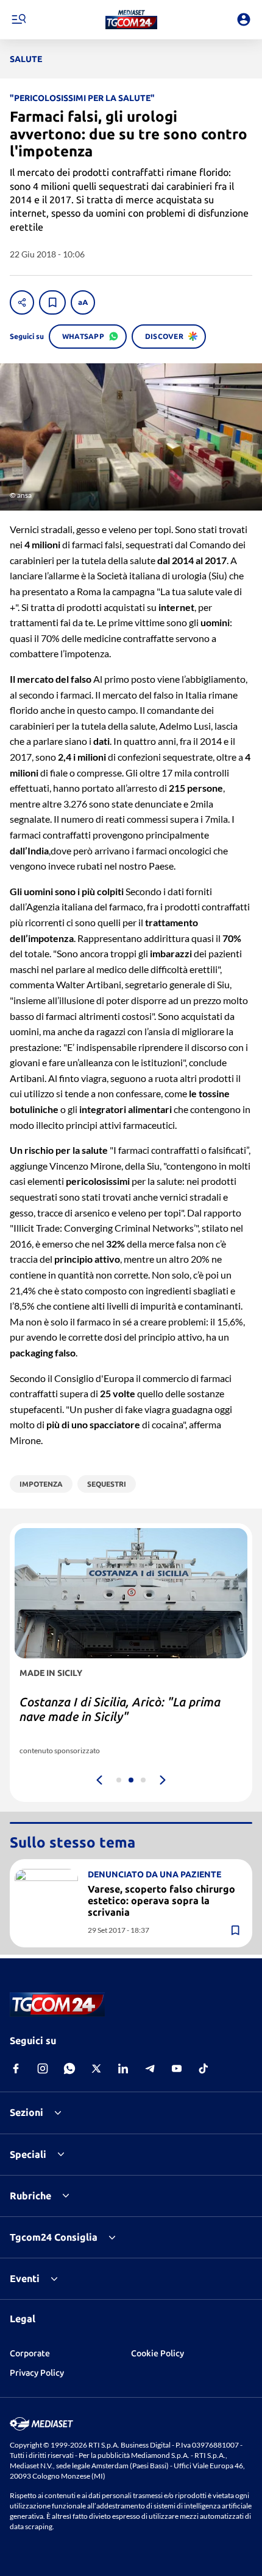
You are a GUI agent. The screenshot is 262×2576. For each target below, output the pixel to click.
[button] (131, 19)
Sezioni (27, 2112)
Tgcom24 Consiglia (54, 2237)
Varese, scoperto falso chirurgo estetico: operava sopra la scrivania (161, 1901)
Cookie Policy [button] (158, 2353)
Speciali (28, 2154)
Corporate (30, 2353)
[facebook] (16, 2068)
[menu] (18, 19)
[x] (96, 2068)
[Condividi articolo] (22, 302)
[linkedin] (123, 2068)
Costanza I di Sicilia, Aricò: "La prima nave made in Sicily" (120, 1709)
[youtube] (177, 2068)
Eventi (25, 2278)
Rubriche (30, 2196)
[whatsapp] (69, 2068)
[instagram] (43, 2068)
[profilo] (244, 19)
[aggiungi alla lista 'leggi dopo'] (52, 302)
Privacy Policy (37, 2373)
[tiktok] (204, 2068)
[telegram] (150, 2068)
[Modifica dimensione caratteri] (83, 302)
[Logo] (131, 19)
